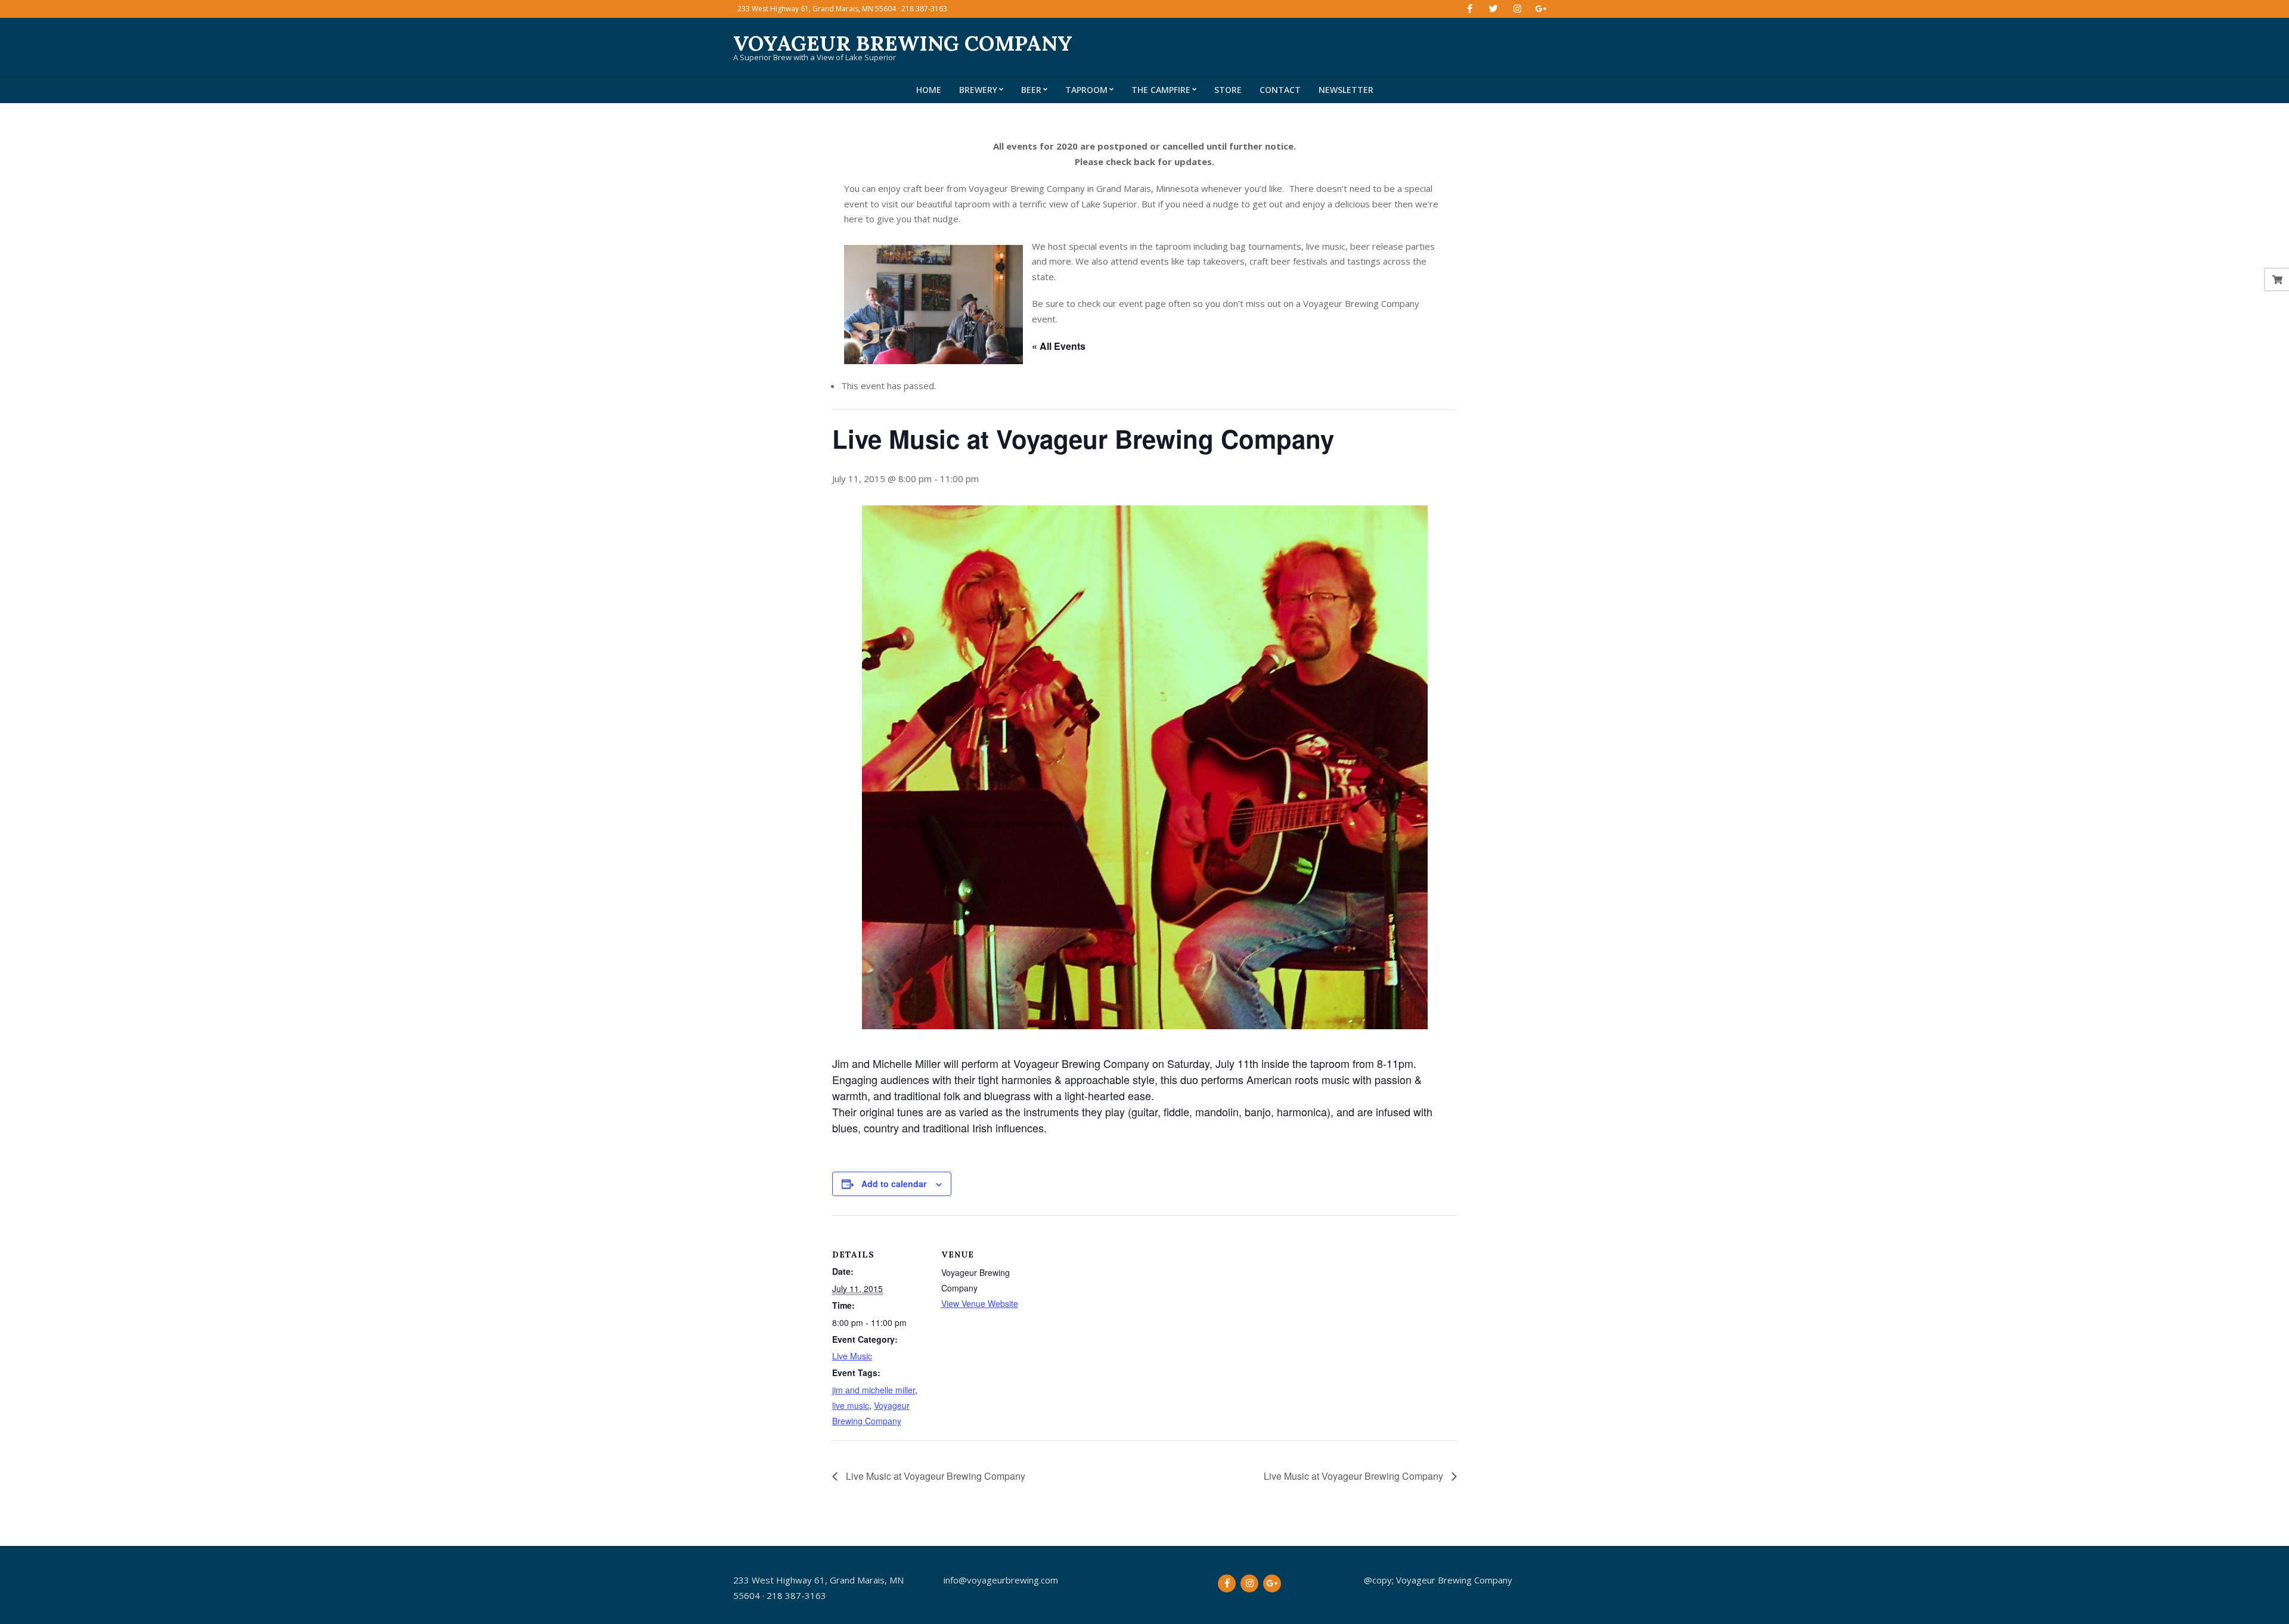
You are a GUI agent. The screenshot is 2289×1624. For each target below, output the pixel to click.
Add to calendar (894, 1184)
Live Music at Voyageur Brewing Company (934, 1476)
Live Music (852, 1356)
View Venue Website (980, 1303)
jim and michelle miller (874, 1390)
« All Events (1059, 346)
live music (851, 1405)
